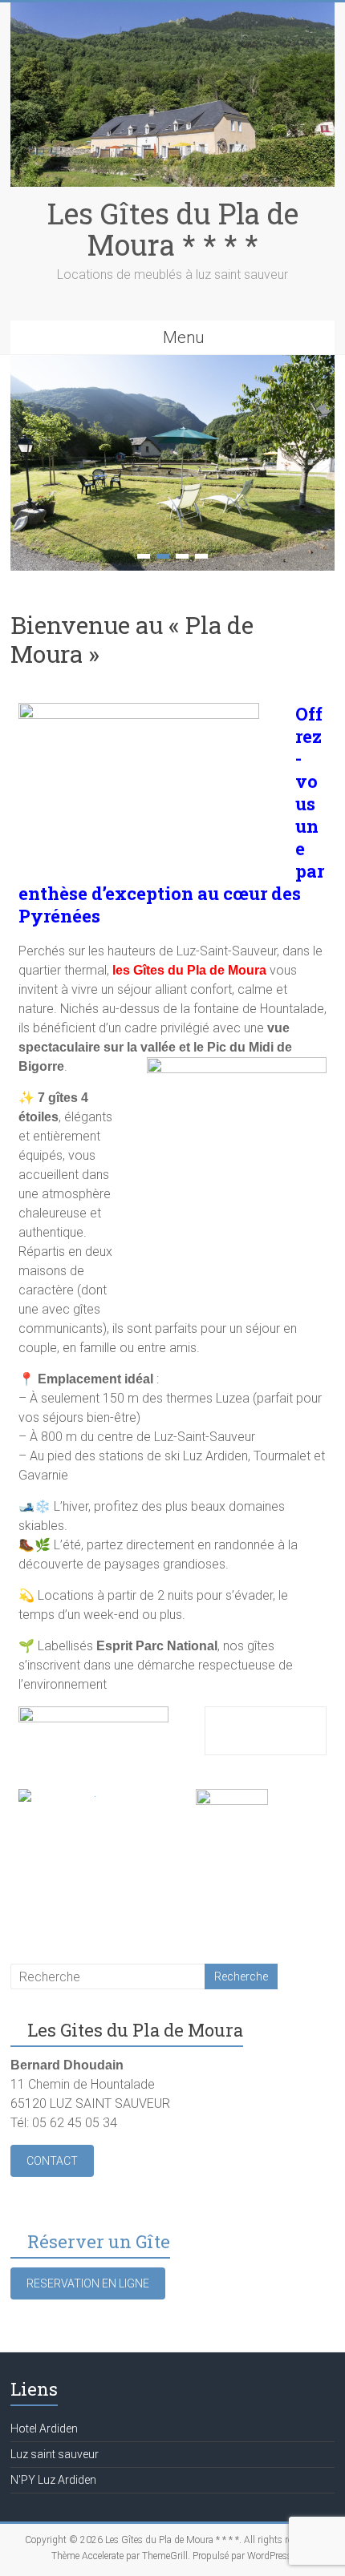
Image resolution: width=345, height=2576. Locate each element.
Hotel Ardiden (44, 2429)
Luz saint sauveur (55, 2454)
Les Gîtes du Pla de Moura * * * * (173, 229)
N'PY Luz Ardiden (53, 2480)
